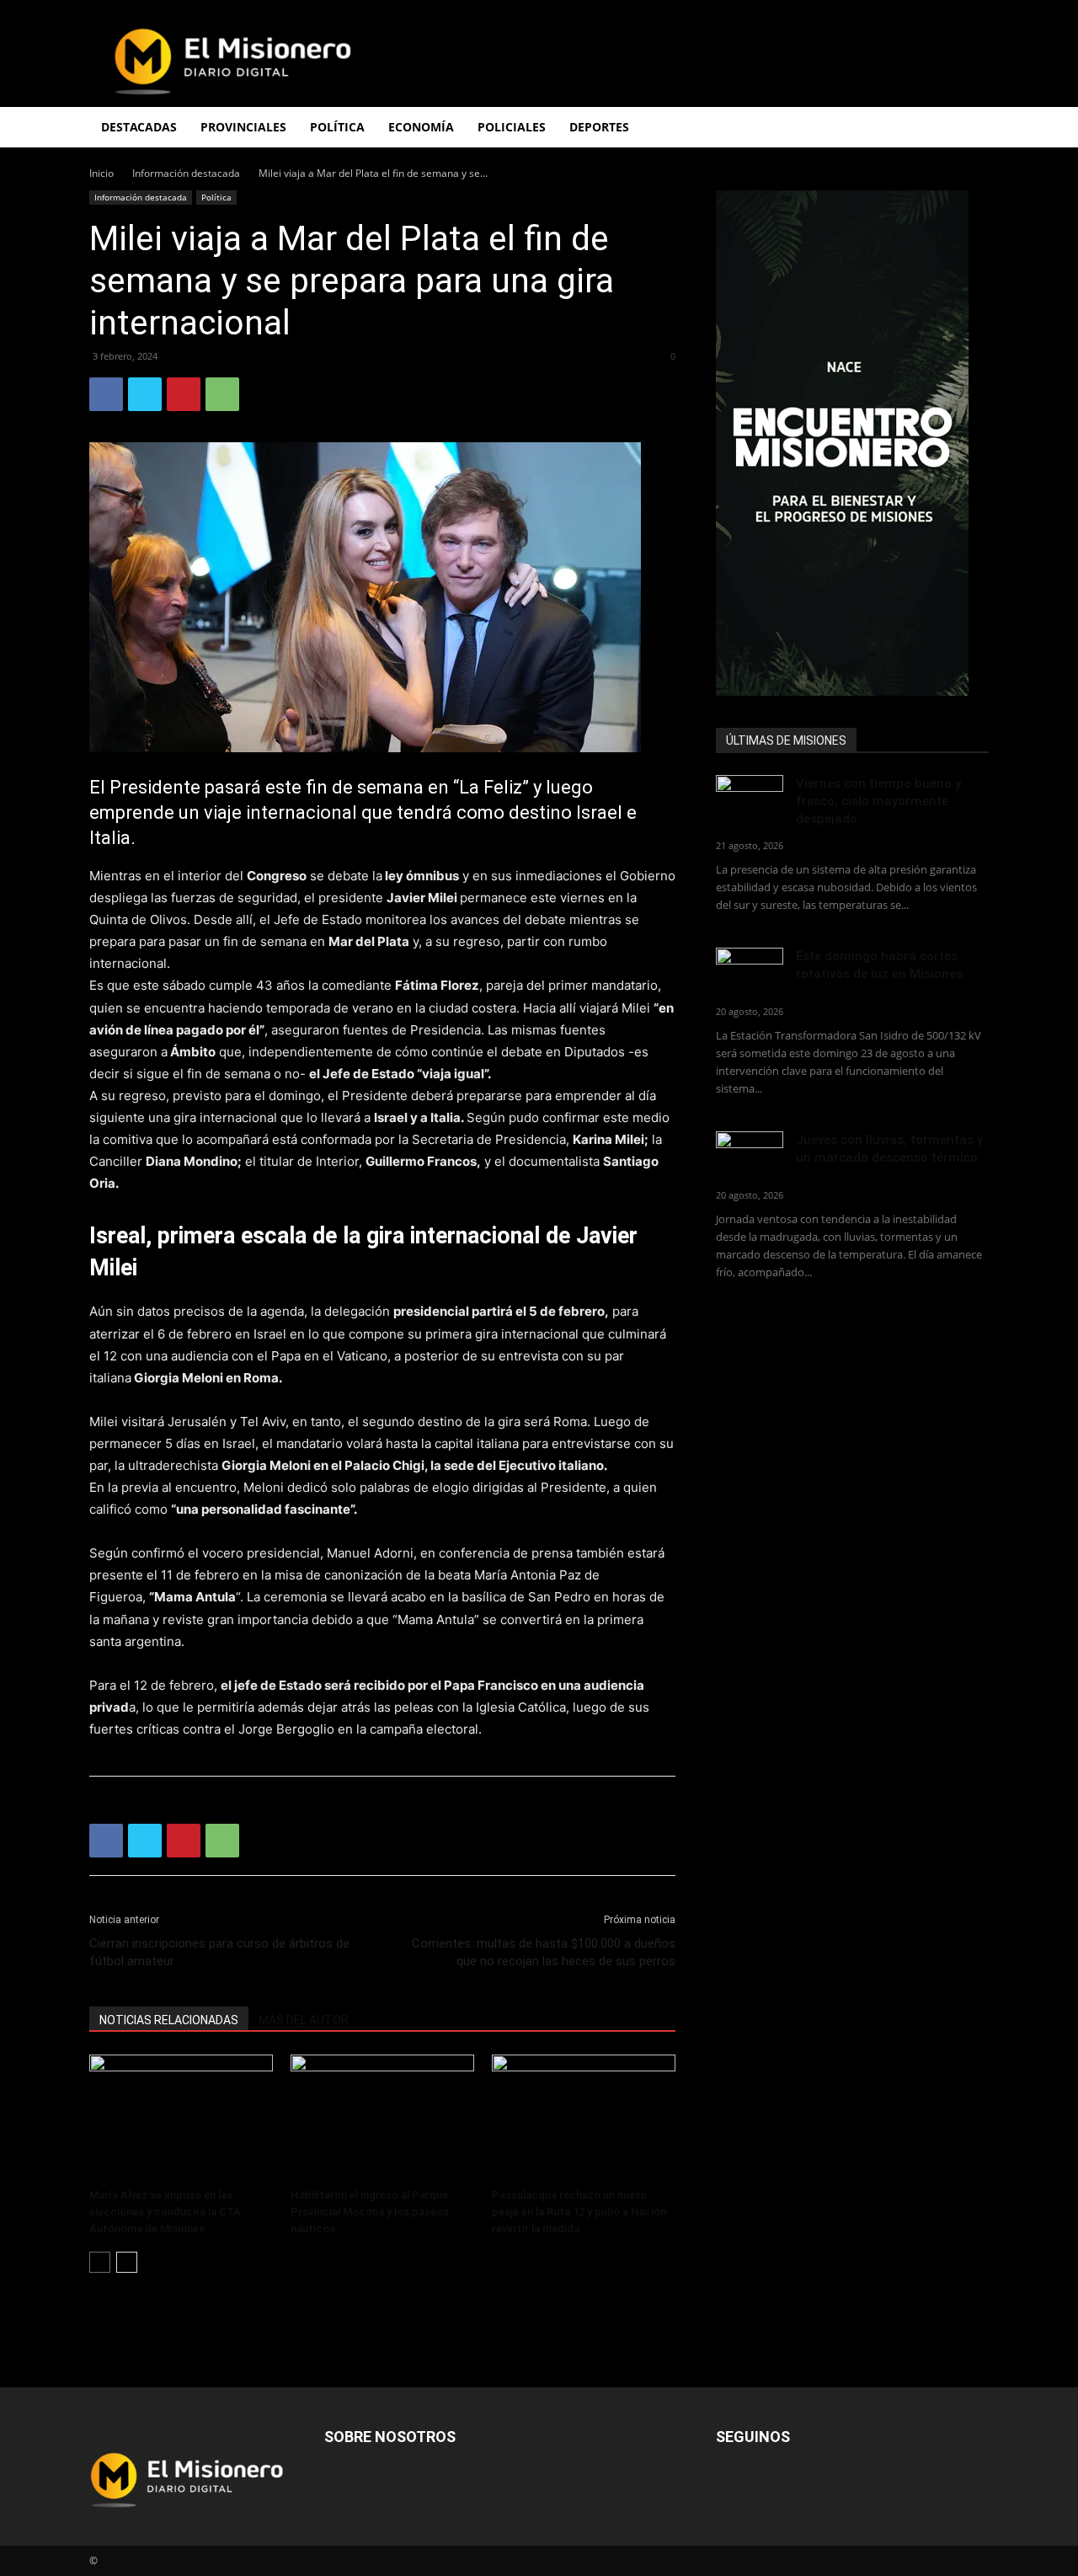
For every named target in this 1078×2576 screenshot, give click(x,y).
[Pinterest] (184, 394)
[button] (969, 128)
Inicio (101, 173)
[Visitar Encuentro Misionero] (852, 443)
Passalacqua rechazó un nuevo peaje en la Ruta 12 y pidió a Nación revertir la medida (579, 2212)
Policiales (512, 127)
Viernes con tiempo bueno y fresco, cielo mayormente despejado (878, 801)
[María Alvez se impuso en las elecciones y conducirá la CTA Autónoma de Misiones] (181, 2118)
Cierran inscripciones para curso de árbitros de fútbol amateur (219, 1952)
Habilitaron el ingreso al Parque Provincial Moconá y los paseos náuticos (370, 2212)
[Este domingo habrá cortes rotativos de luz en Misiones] (750, 967)
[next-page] (127, 2262)
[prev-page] (100, 2262)
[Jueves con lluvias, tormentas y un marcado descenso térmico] (750, 1154)
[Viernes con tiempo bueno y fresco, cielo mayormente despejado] (750, 798)
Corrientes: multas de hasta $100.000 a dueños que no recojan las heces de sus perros (544, 1952)
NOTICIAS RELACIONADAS (169, 2020)
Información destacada (186, 173)
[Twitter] (145, 394)
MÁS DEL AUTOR (304, 2020)
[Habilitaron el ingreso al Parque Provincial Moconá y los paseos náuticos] (382, 2118)
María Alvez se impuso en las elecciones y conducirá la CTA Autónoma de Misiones (165, 2212)
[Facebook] (106, 394)
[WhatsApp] (222, 394)
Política (216, 197)
